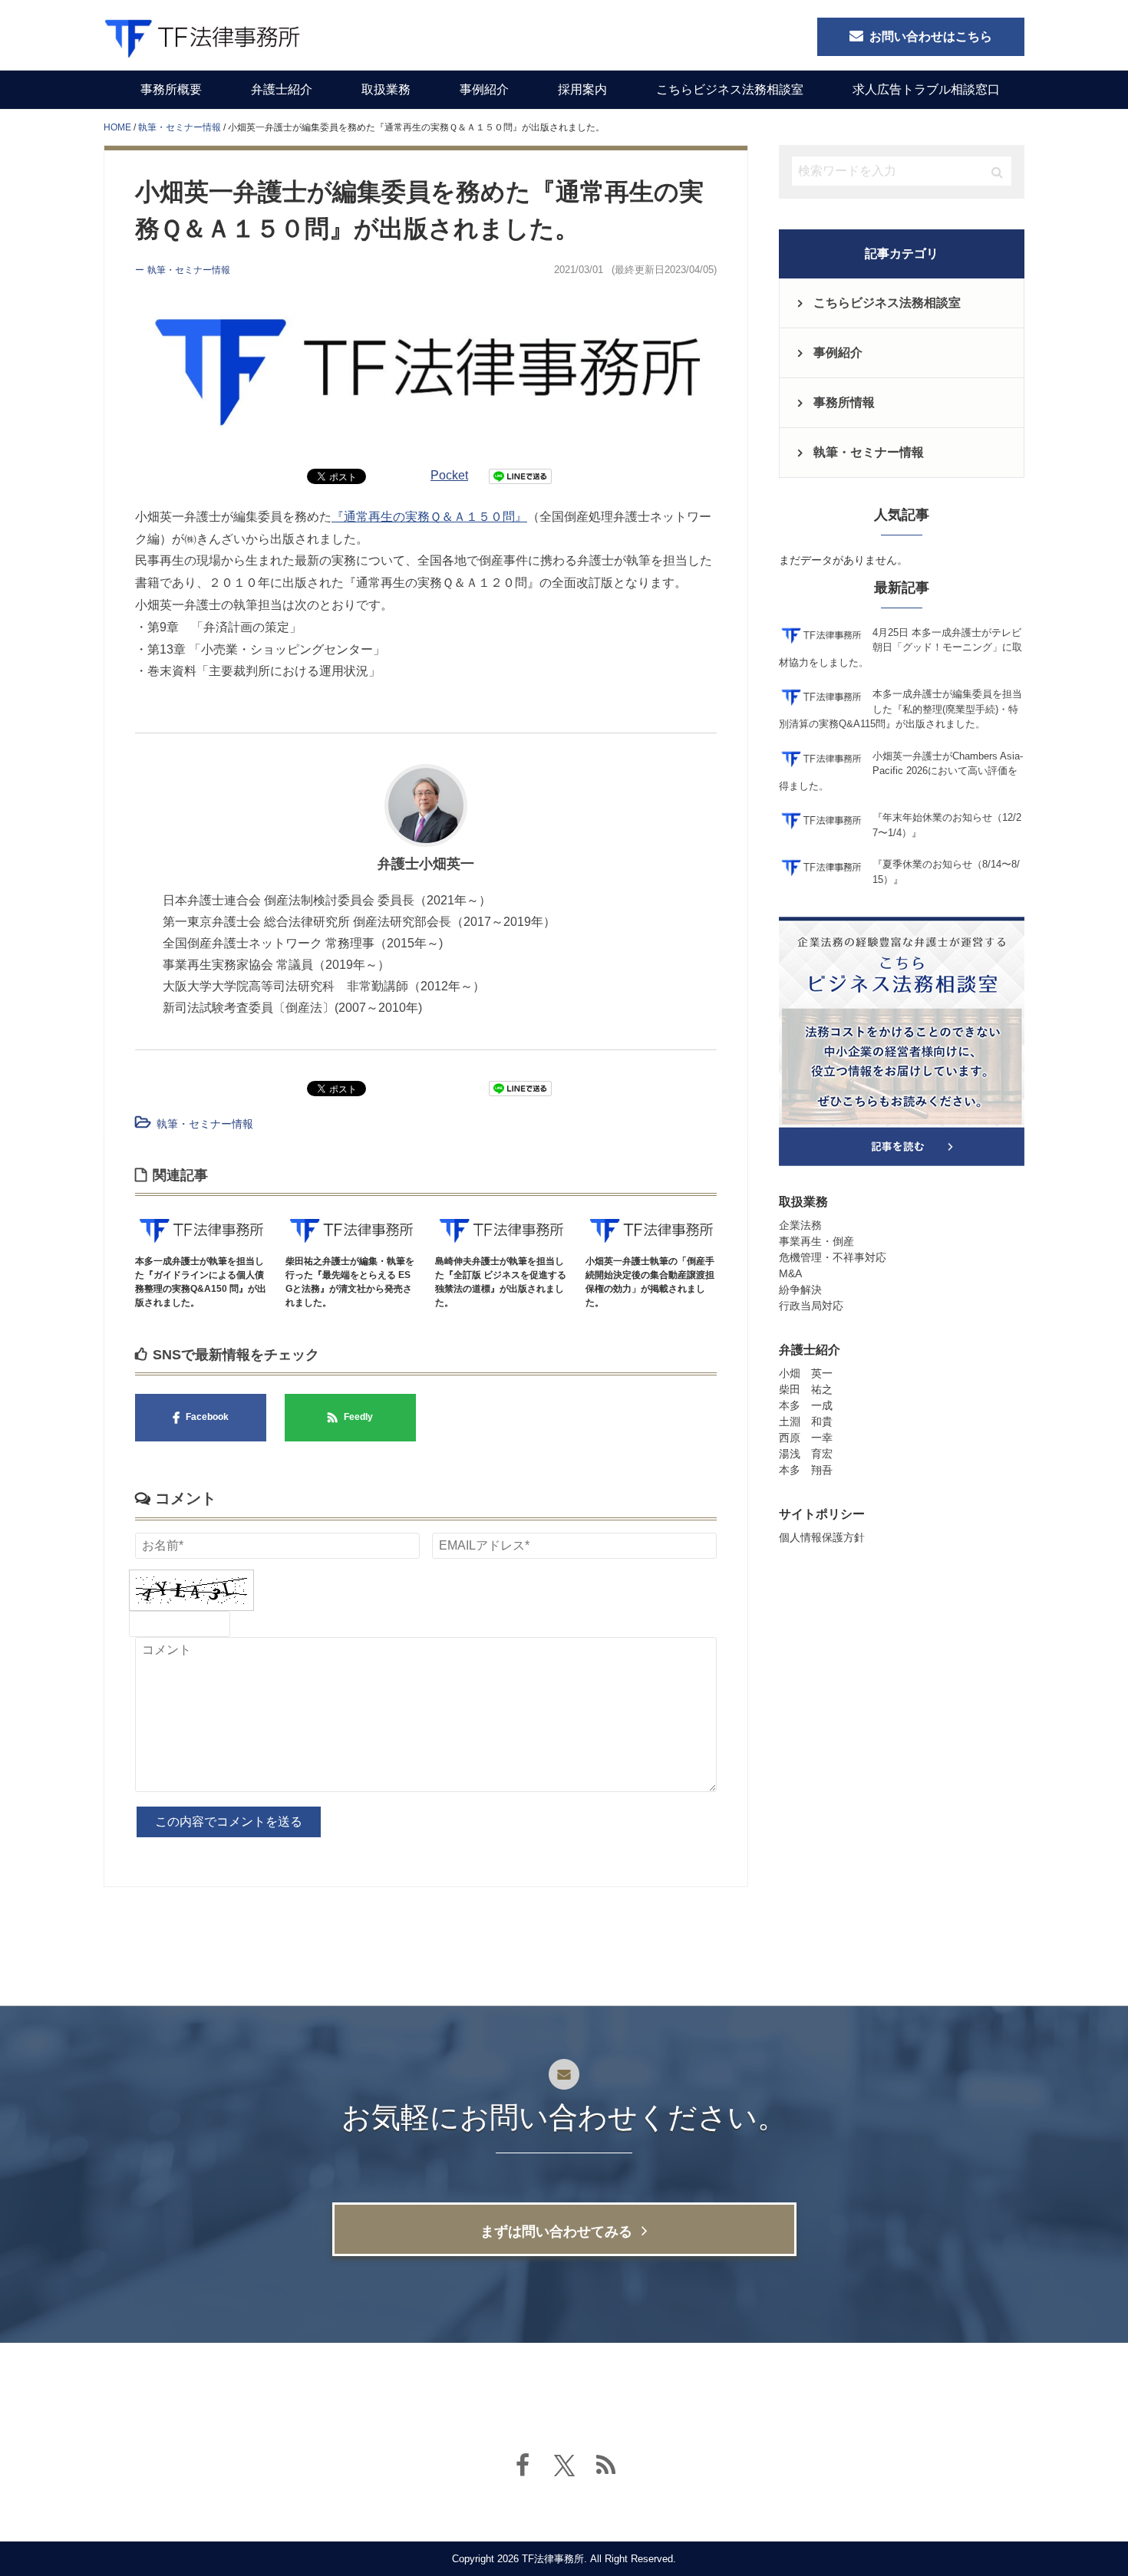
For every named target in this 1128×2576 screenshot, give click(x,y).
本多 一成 (806, 1405)
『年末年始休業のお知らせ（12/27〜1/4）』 (947, 825)
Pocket (449, 475)
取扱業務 (386, 89)
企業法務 (800, 1225)
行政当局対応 (811, 1306)
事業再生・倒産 (816, 1241)
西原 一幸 (806, 1438)
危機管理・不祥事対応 (833, 1257)
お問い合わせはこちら (931, 36)
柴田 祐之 (806, 1389)
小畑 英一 (806, 1373)
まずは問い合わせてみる (556, 2232)
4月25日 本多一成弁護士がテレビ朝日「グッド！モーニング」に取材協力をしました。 (900, 647)
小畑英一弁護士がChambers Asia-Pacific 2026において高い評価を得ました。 (901, 771)
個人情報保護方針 (822, 1537)
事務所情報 (844, 402)
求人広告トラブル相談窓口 (926, 89)
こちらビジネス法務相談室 (730, 89)
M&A (790, 1273)
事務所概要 (171, 89)
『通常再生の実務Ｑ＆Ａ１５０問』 (429, 517)
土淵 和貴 (806, 1421)
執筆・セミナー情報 (205, 1124)
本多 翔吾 (806, 1470)
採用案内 (582, 89)
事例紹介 (484, 89)
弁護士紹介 (282, 89)
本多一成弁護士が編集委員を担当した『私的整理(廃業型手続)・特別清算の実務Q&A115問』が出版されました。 (900, 709)
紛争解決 (800, 1290)
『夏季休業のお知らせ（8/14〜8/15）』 (946, 872)
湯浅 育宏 (806, 1454)
